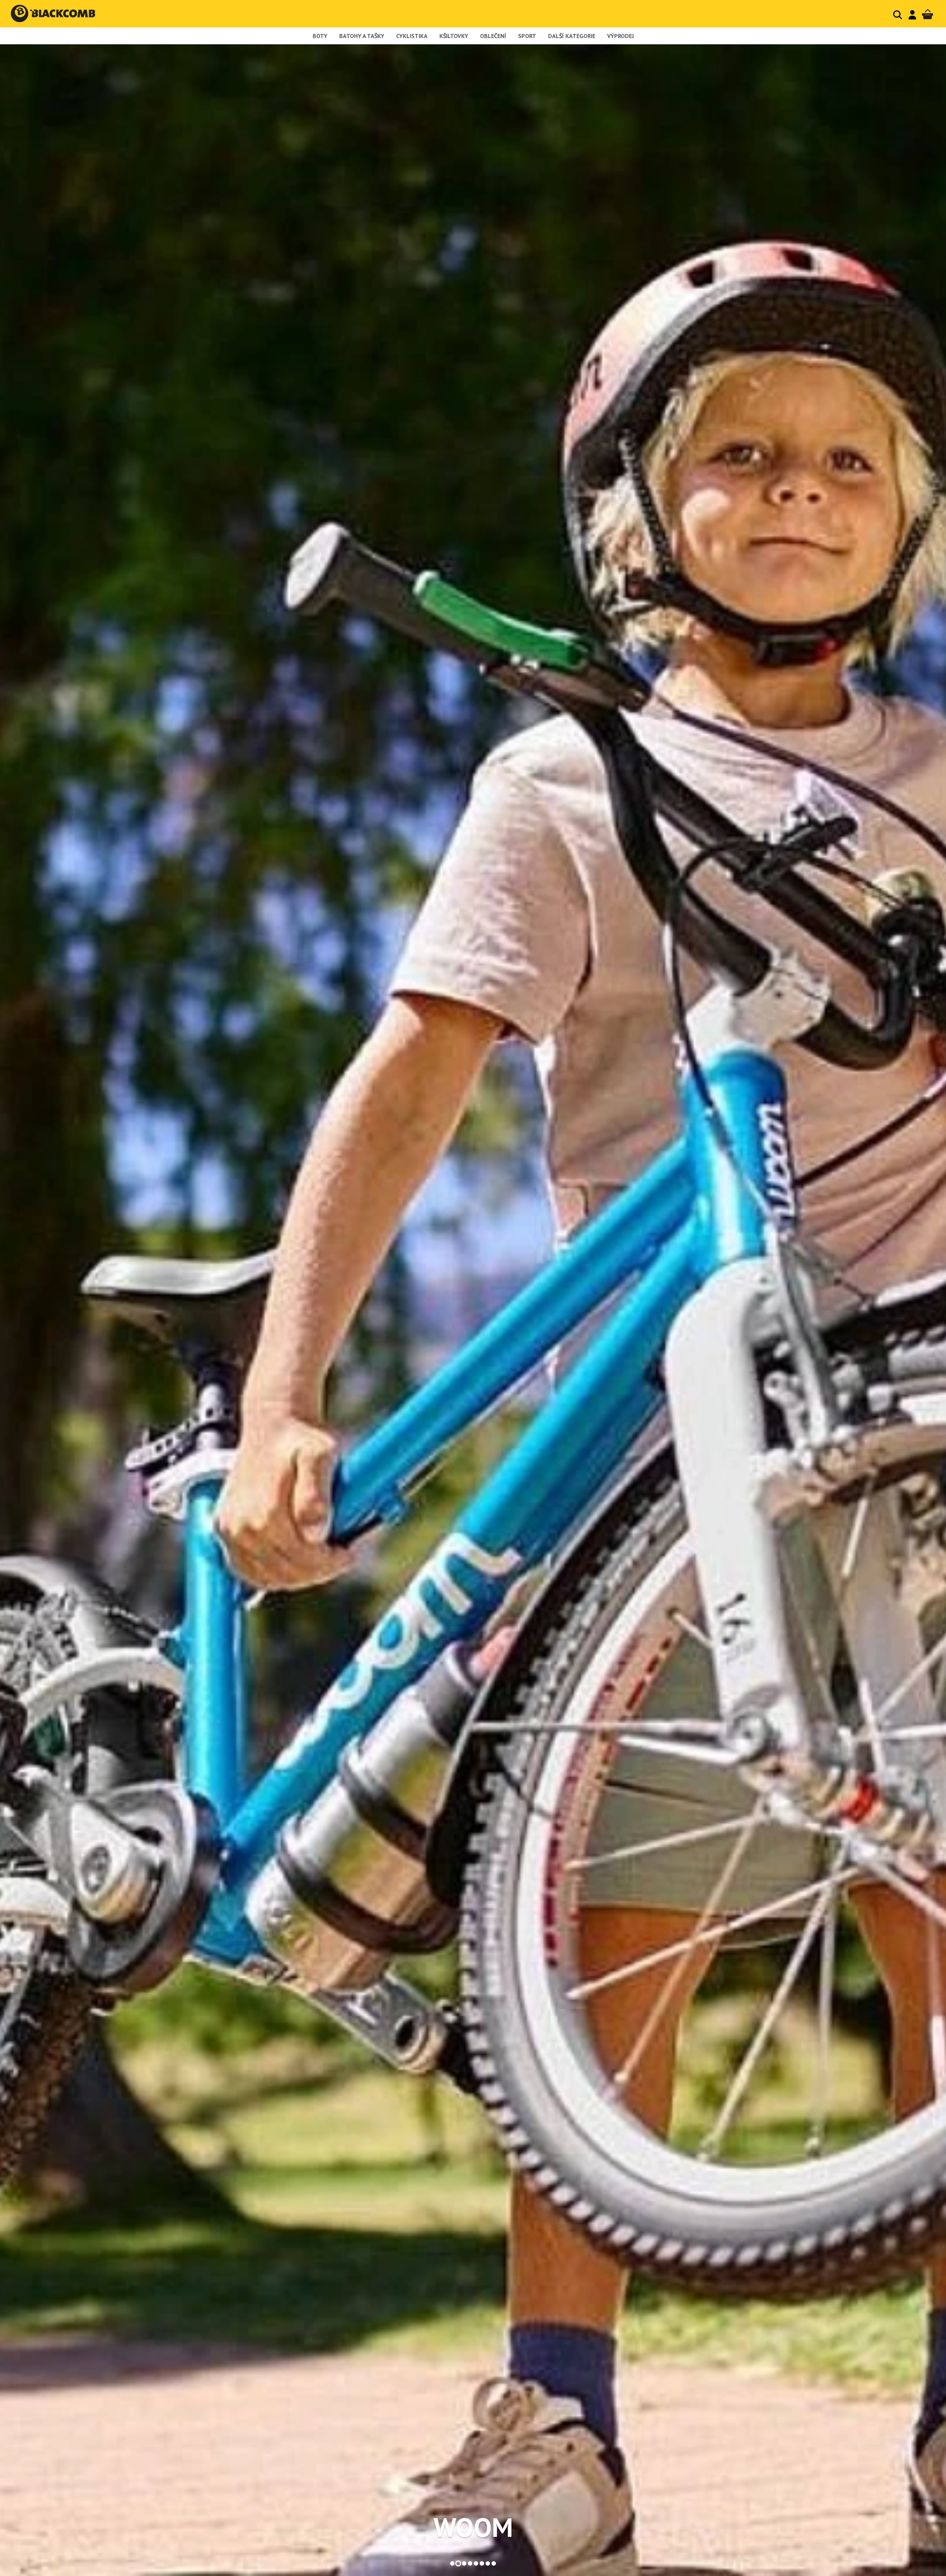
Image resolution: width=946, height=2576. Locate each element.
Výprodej (620, 36)
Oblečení (493, 36)
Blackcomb (60, 13)
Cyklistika (412, 36)
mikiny (473, 2527)
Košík (928, 15)
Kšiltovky (454, 36)
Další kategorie (572, 36)
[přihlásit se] (912, 15)
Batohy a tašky (362, 36)
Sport (527, 36)
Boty (320, 36)
